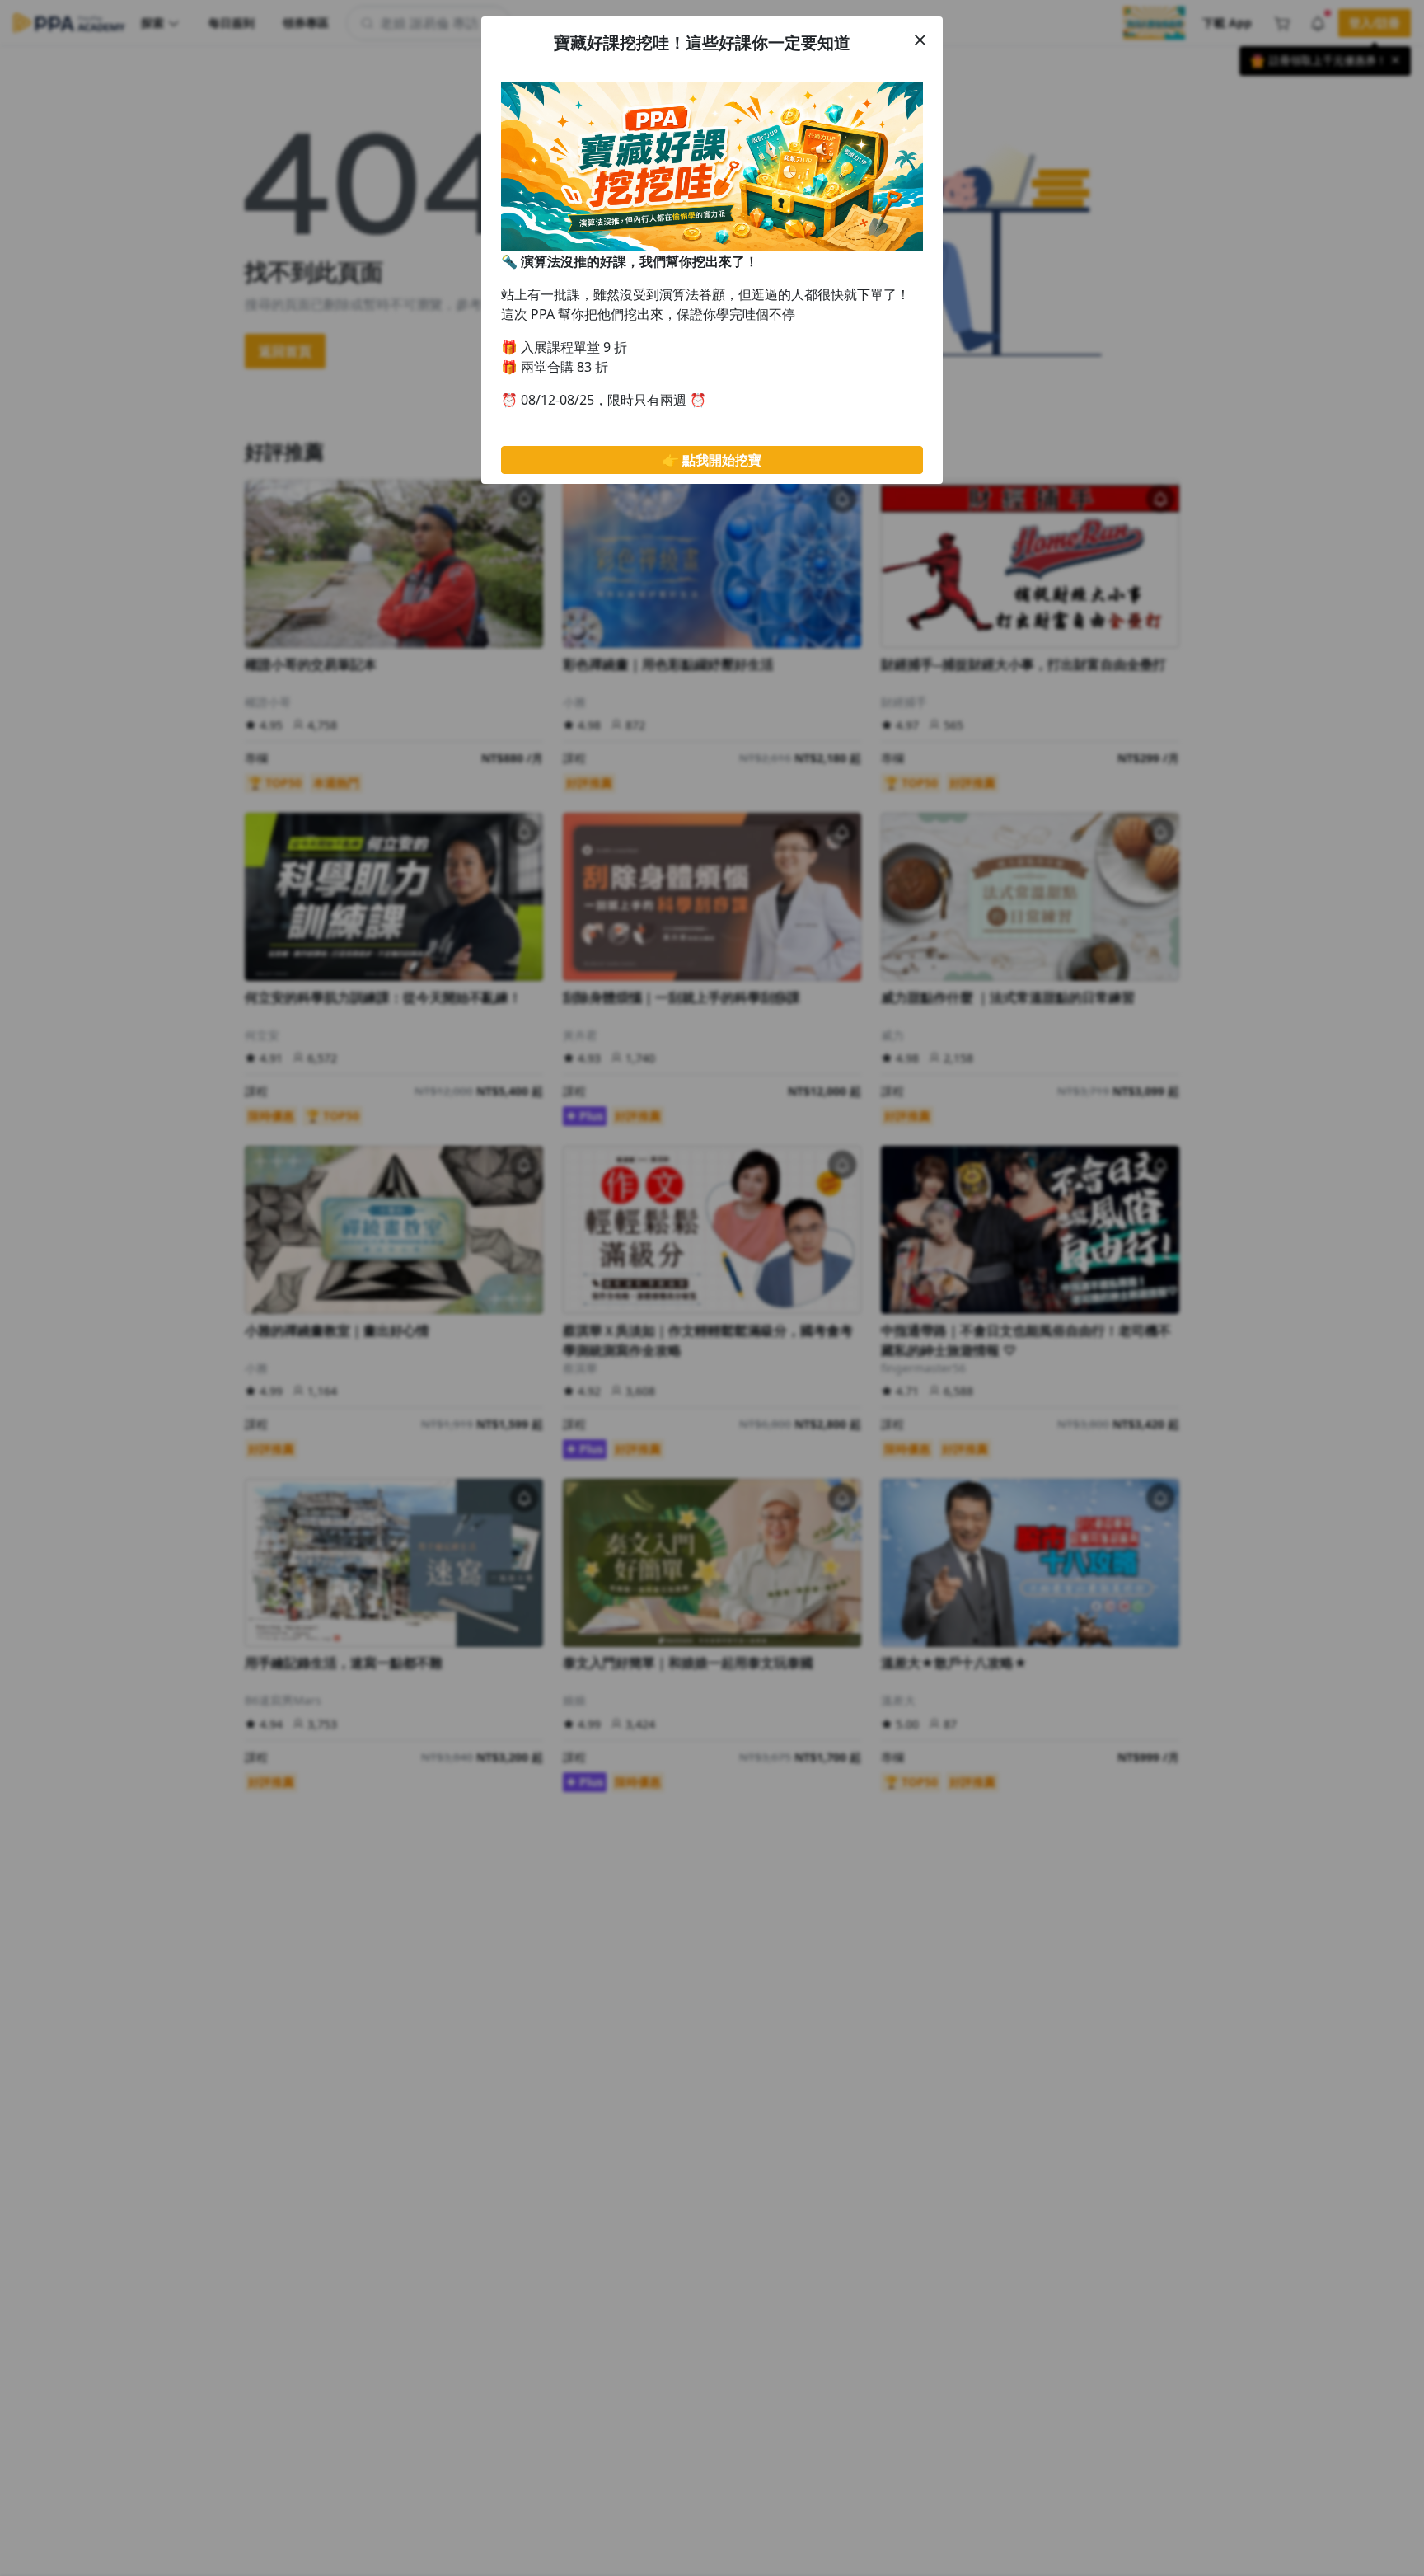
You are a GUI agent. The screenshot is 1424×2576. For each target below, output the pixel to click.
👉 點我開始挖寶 (712, 460)
